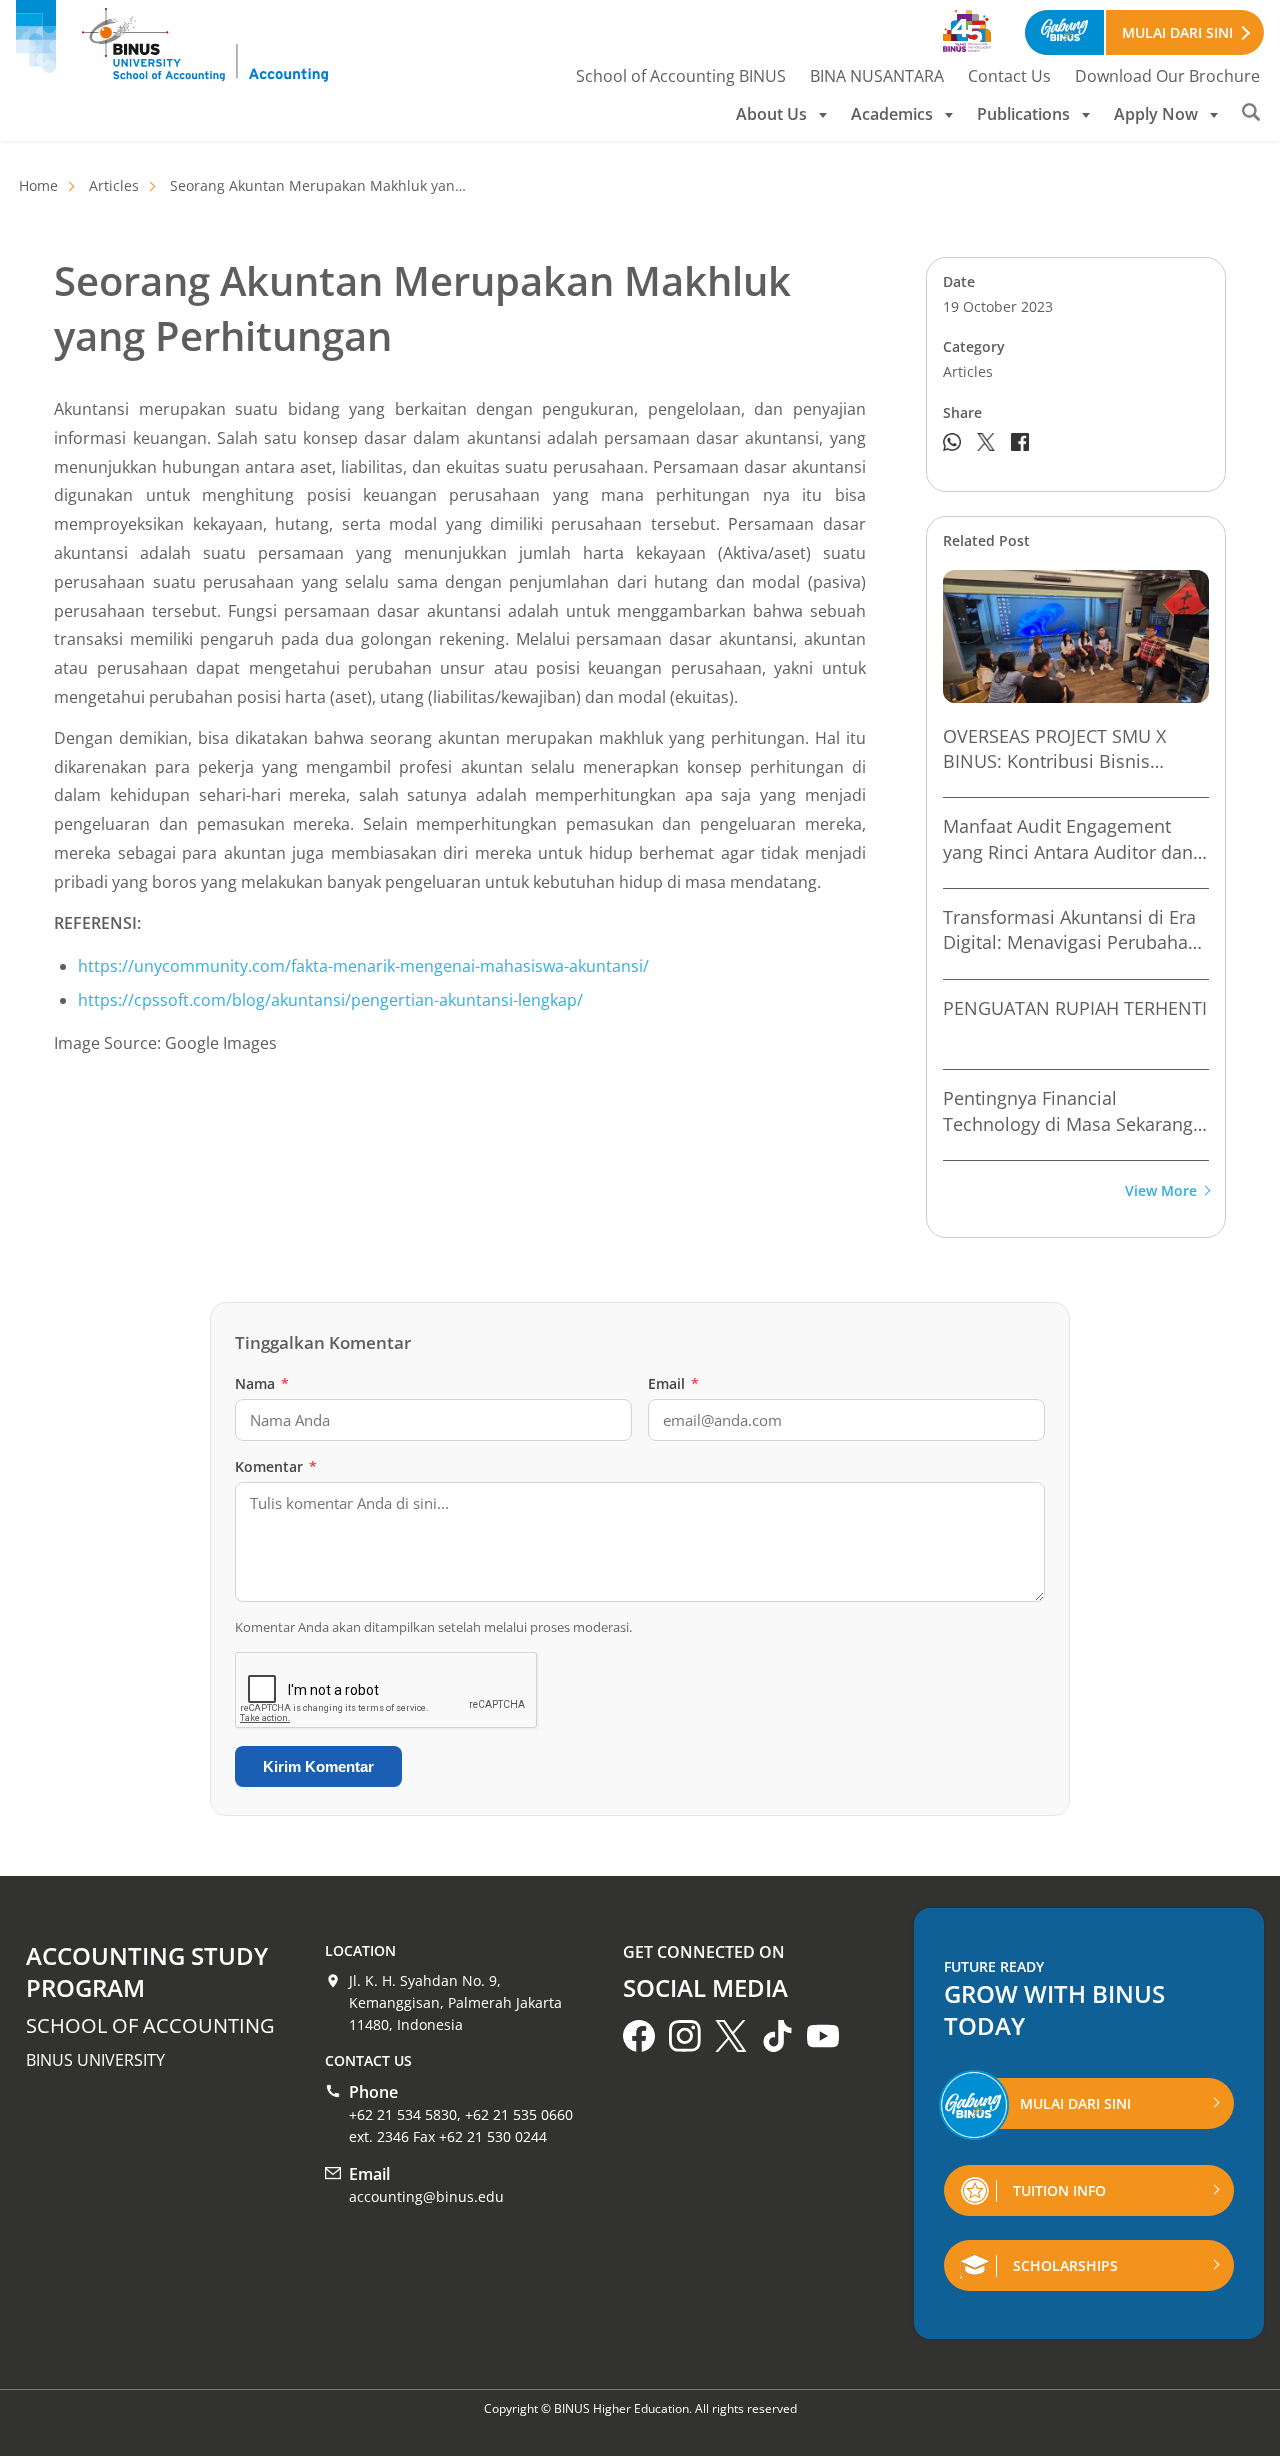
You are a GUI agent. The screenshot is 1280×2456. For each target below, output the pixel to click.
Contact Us (1009, 76)
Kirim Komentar (318, 1766)
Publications (1023, 114)
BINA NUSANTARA (877, 76)
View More (1161, 1191)
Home (38, 185)
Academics (892, 114)
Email (673, 1383)
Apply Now (1156, 114)
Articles (114, 185)
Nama (262, 1383)
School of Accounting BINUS (681, 76)
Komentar (276, 1466)
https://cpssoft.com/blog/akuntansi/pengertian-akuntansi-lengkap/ (330, 1000)
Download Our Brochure (1167, 76)
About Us (771, 114)
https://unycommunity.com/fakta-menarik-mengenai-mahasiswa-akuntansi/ (363, 966)
